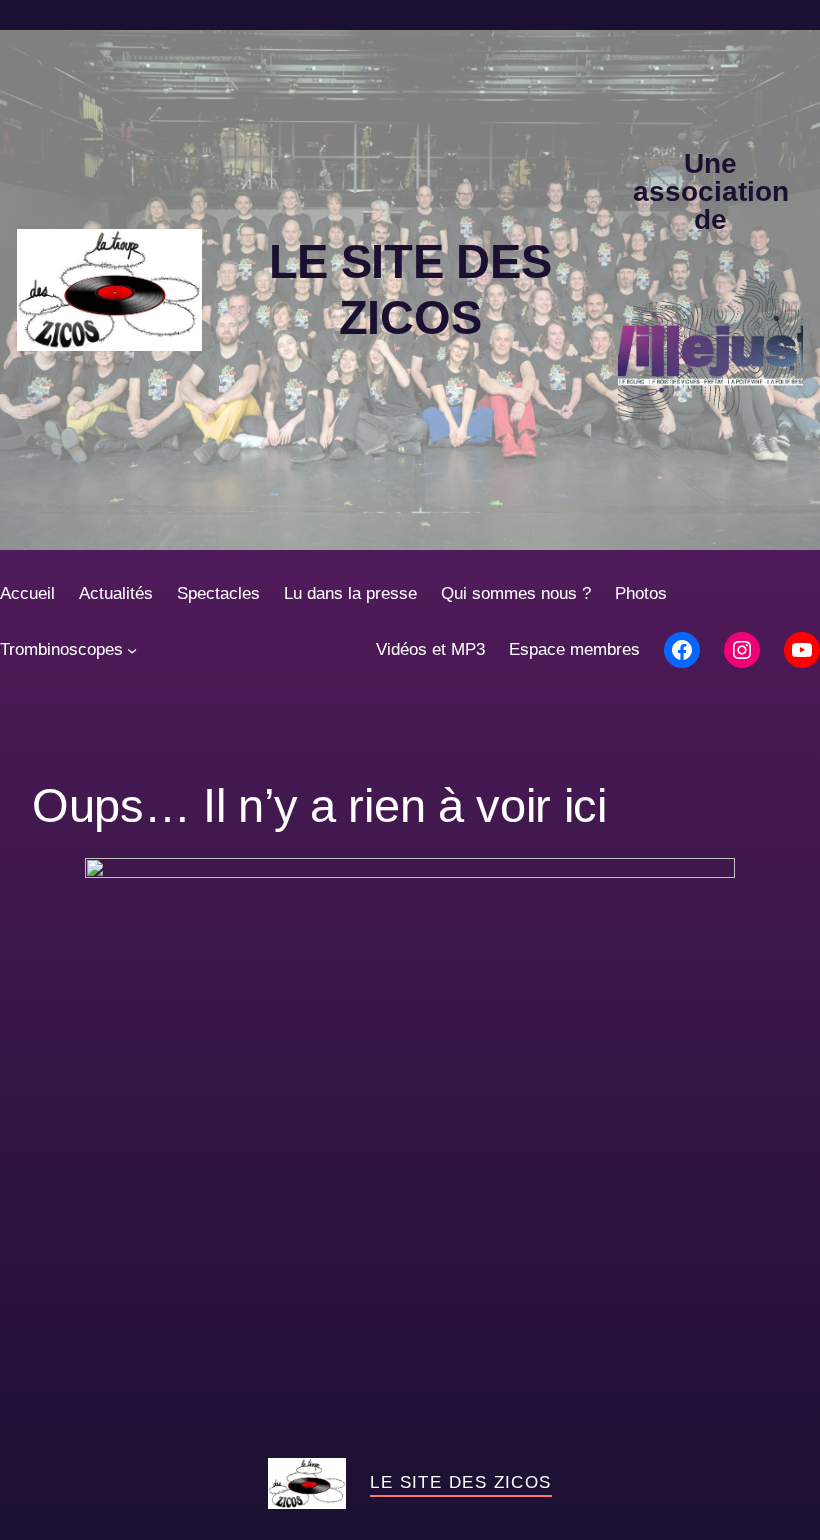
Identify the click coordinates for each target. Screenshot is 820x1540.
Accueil (27, 593)
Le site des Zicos (460, 1482)
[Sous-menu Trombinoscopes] (132, 650)
